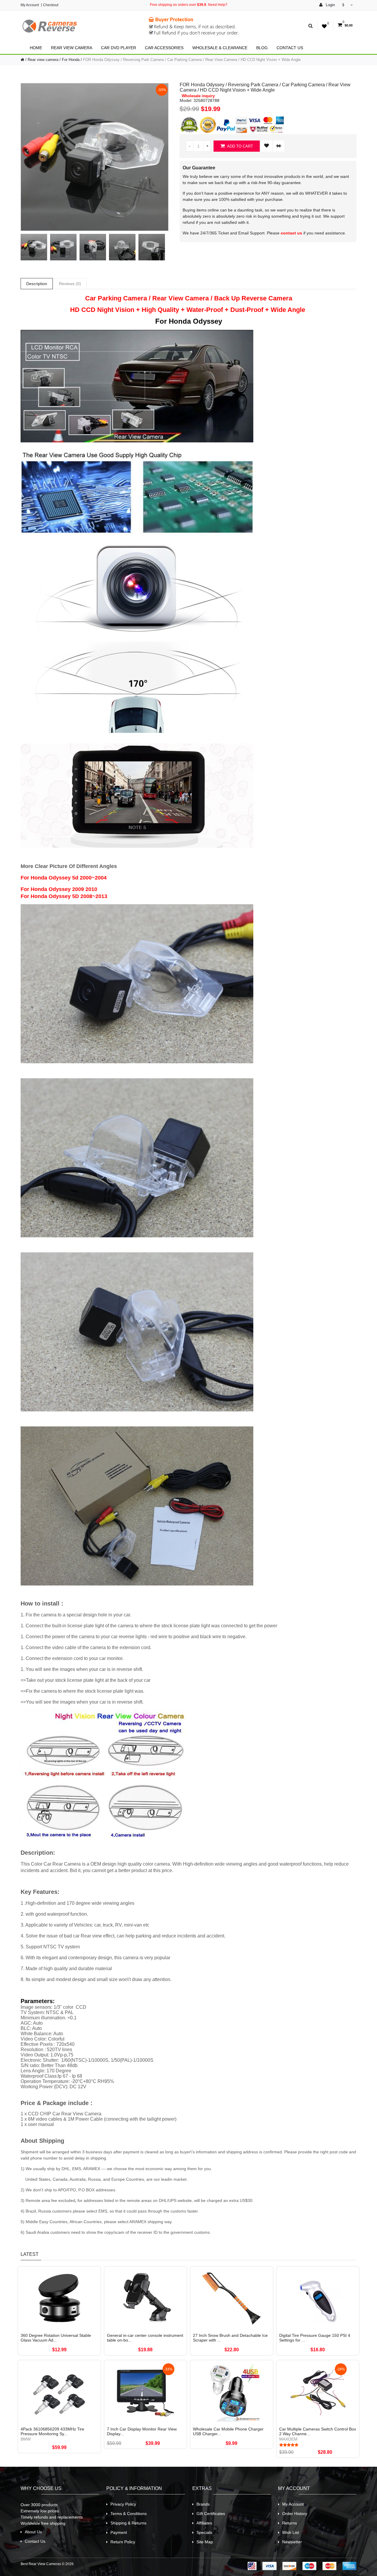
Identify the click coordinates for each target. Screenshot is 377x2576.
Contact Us (290, 48)
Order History (295, 2514)
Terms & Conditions (129, 2514)
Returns (290, 2523)
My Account (30, 5)
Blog (262, 48)
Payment (119, 2532)
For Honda (71, 60)
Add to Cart (240, 146)
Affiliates (204, 2523)
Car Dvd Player (119, 48)
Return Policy (123, 2542)
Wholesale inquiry (198, 96)
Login (330, 5)
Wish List (291, 2532)
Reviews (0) (70, 284)
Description (37, 284)
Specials (204, 2532)
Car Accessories (164, 48)
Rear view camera (72, 48)
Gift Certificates (211, 2514)
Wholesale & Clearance (220, 48)
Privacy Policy (123, 2504)
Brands (203, 2504)
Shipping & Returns (128, 2523)
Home (36, 48)
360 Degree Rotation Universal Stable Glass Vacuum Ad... (56, 2338)
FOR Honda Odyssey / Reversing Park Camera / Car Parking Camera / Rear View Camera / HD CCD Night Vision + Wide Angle (192, 60)
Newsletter (292, 2542)
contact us (291, 233)
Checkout (51, 5)
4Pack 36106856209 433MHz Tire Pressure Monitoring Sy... (52, 2431)
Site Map (205, 2542)
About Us (33, 2532)
